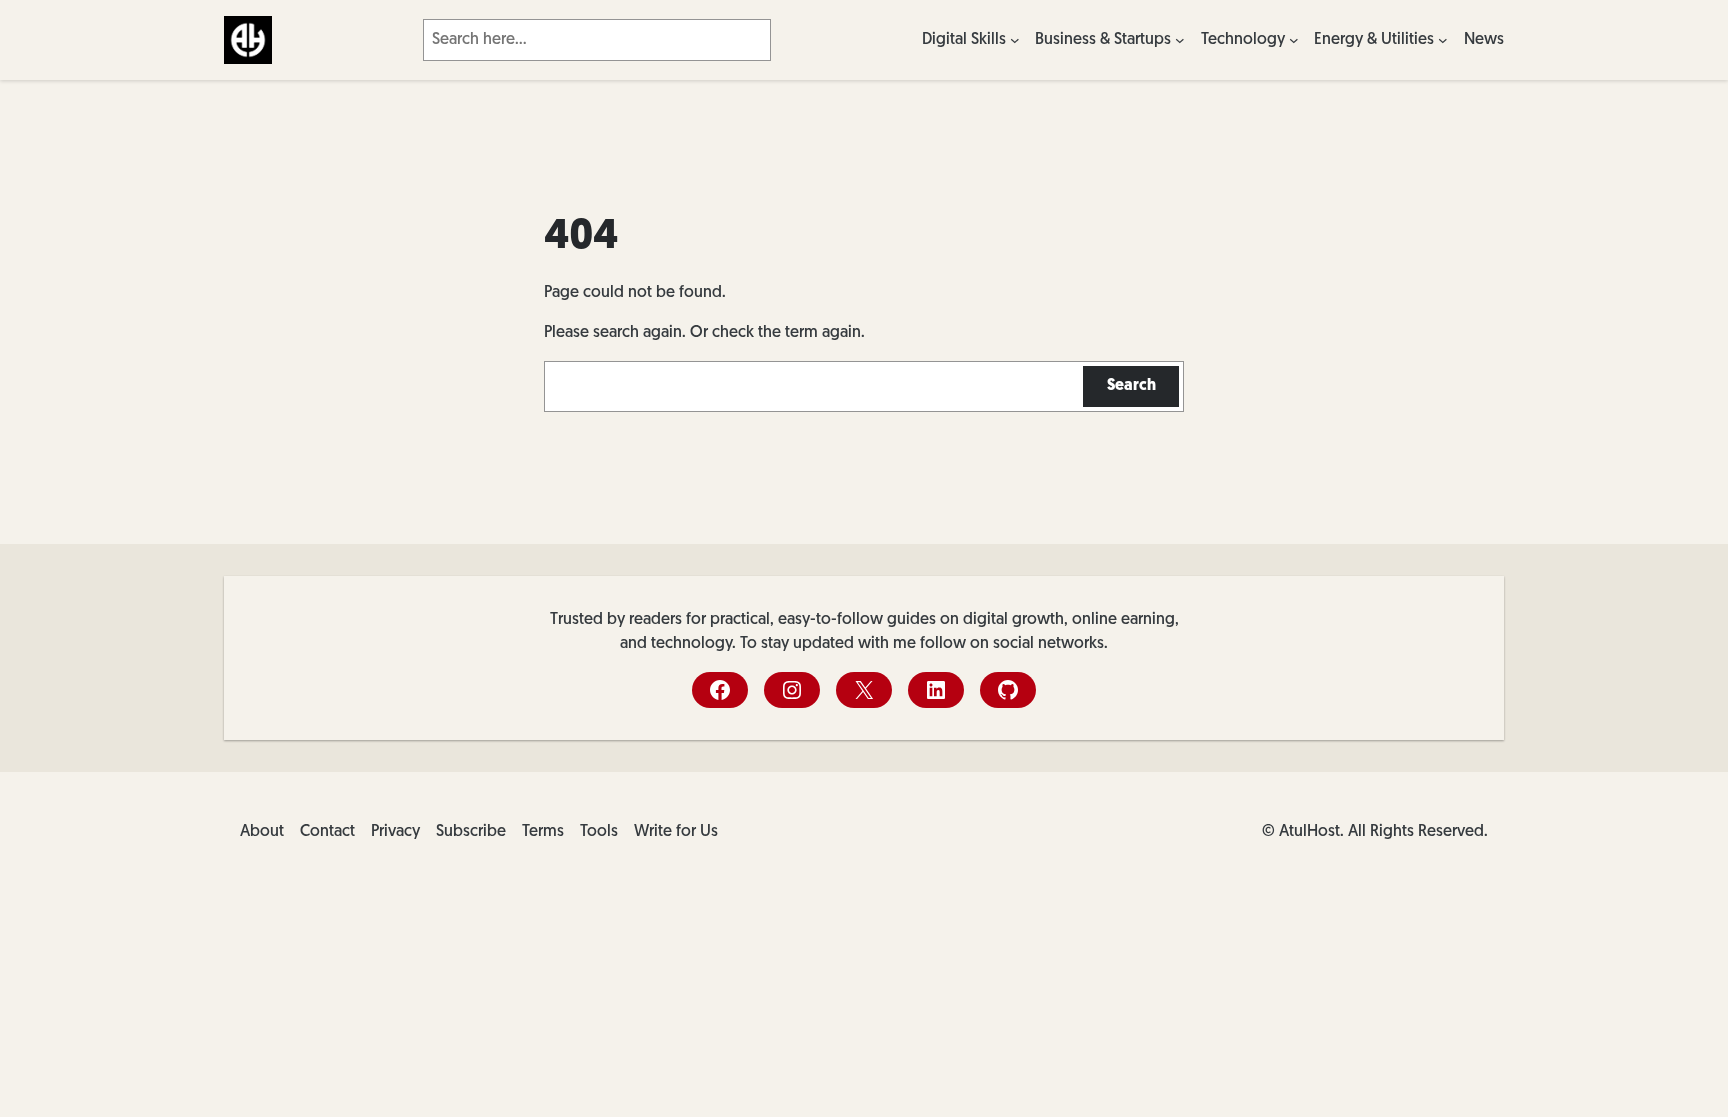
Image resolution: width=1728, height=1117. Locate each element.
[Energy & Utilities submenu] (1443, 40)
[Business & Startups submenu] (1180, 40)
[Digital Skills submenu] (1015, 40)
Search (1131, 386)
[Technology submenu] (1294, 40)
